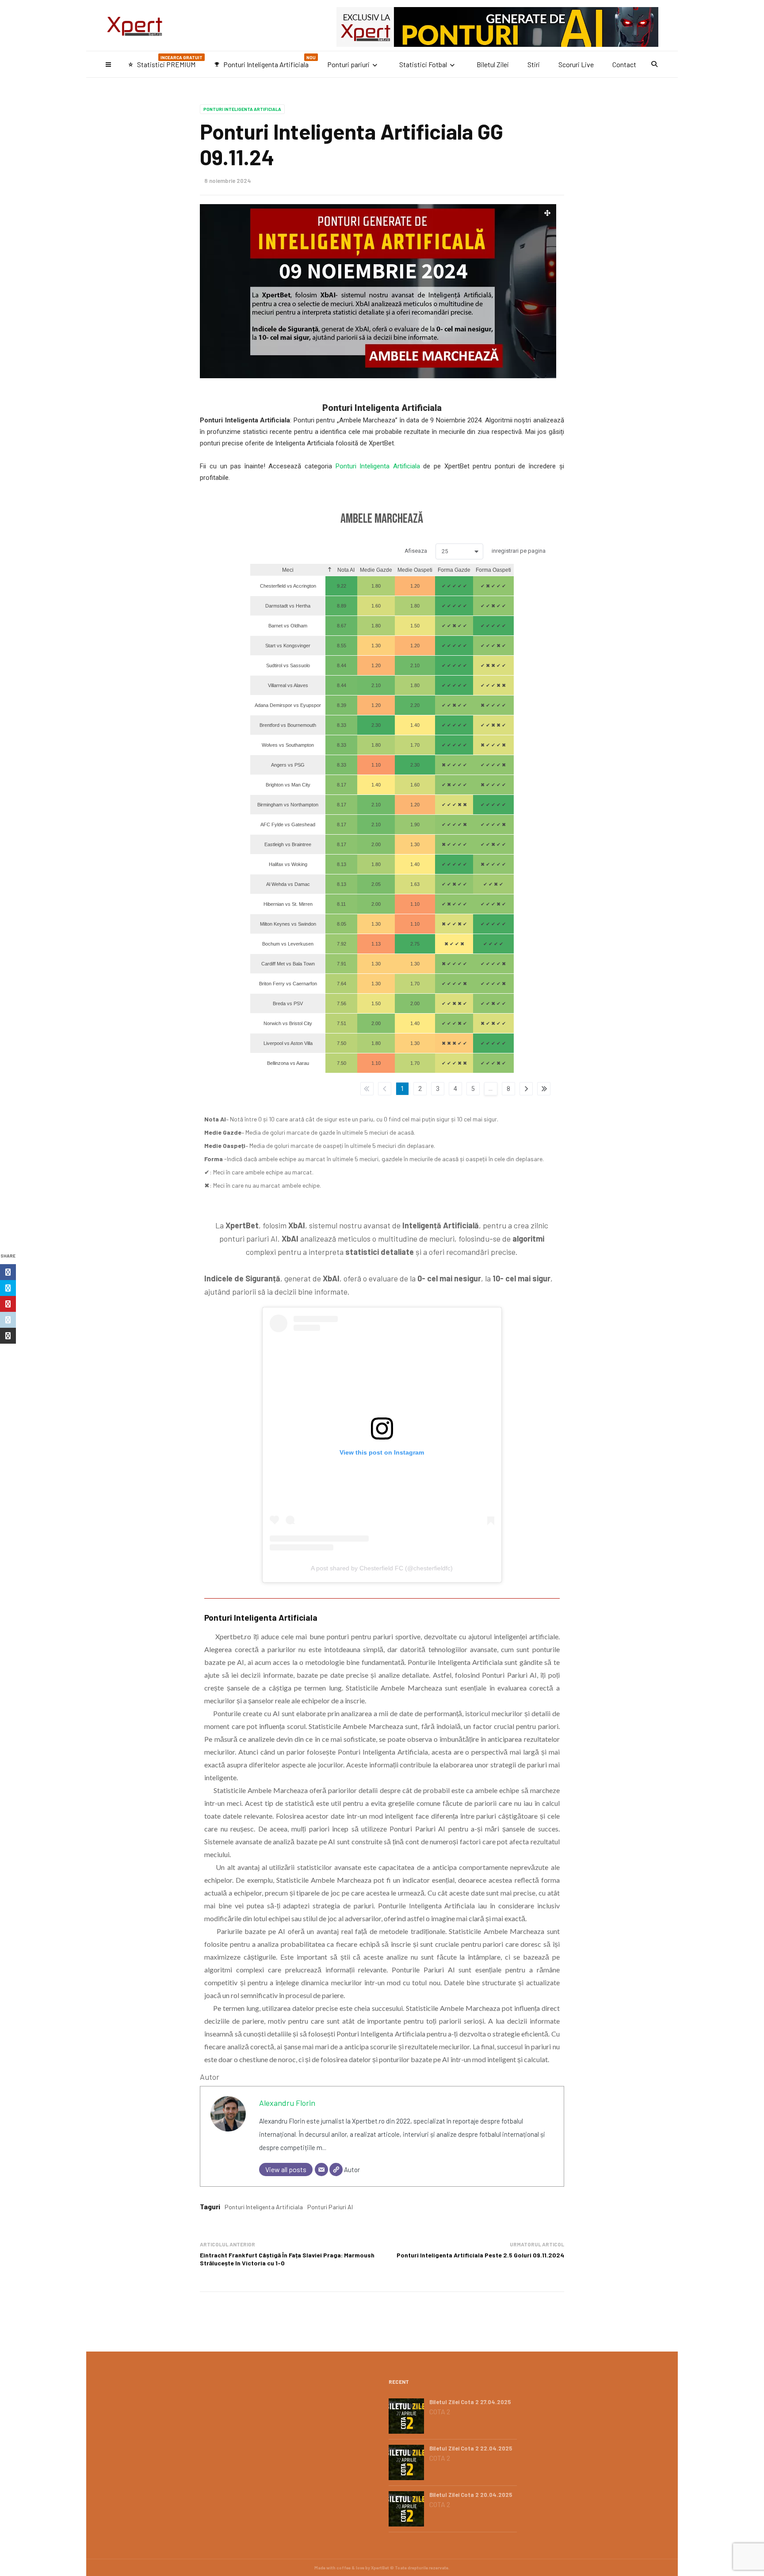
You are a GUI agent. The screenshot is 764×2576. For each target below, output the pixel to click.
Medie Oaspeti (415, 570)
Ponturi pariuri (348, 64)
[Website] (336, 2169)
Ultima (544, 1089)
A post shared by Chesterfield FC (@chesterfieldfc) (382, 1568)
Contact (624, 64)
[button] (459, 551)
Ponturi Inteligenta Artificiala (265, 62)
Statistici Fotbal (423, 64)
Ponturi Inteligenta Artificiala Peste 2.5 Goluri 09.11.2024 (480, 2255)
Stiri (534, 64)
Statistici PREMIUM (165, 62)
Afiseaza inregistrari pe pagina (475, 551)
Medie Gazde (376, 570)
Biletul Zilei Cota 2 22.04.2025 (471, 2448)
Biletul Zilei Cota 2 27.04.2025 (470, 2402)
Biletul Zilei (493, 64)
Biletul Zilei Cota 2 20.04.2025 (471, 2495)
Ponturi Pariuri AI (330, 2207)
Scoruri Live (576, 64)
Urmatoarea (526, 1089)
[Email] (321, 2169)
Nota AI (345, 570)
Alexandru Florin (287, 2103)
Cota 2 (440, 2412)
